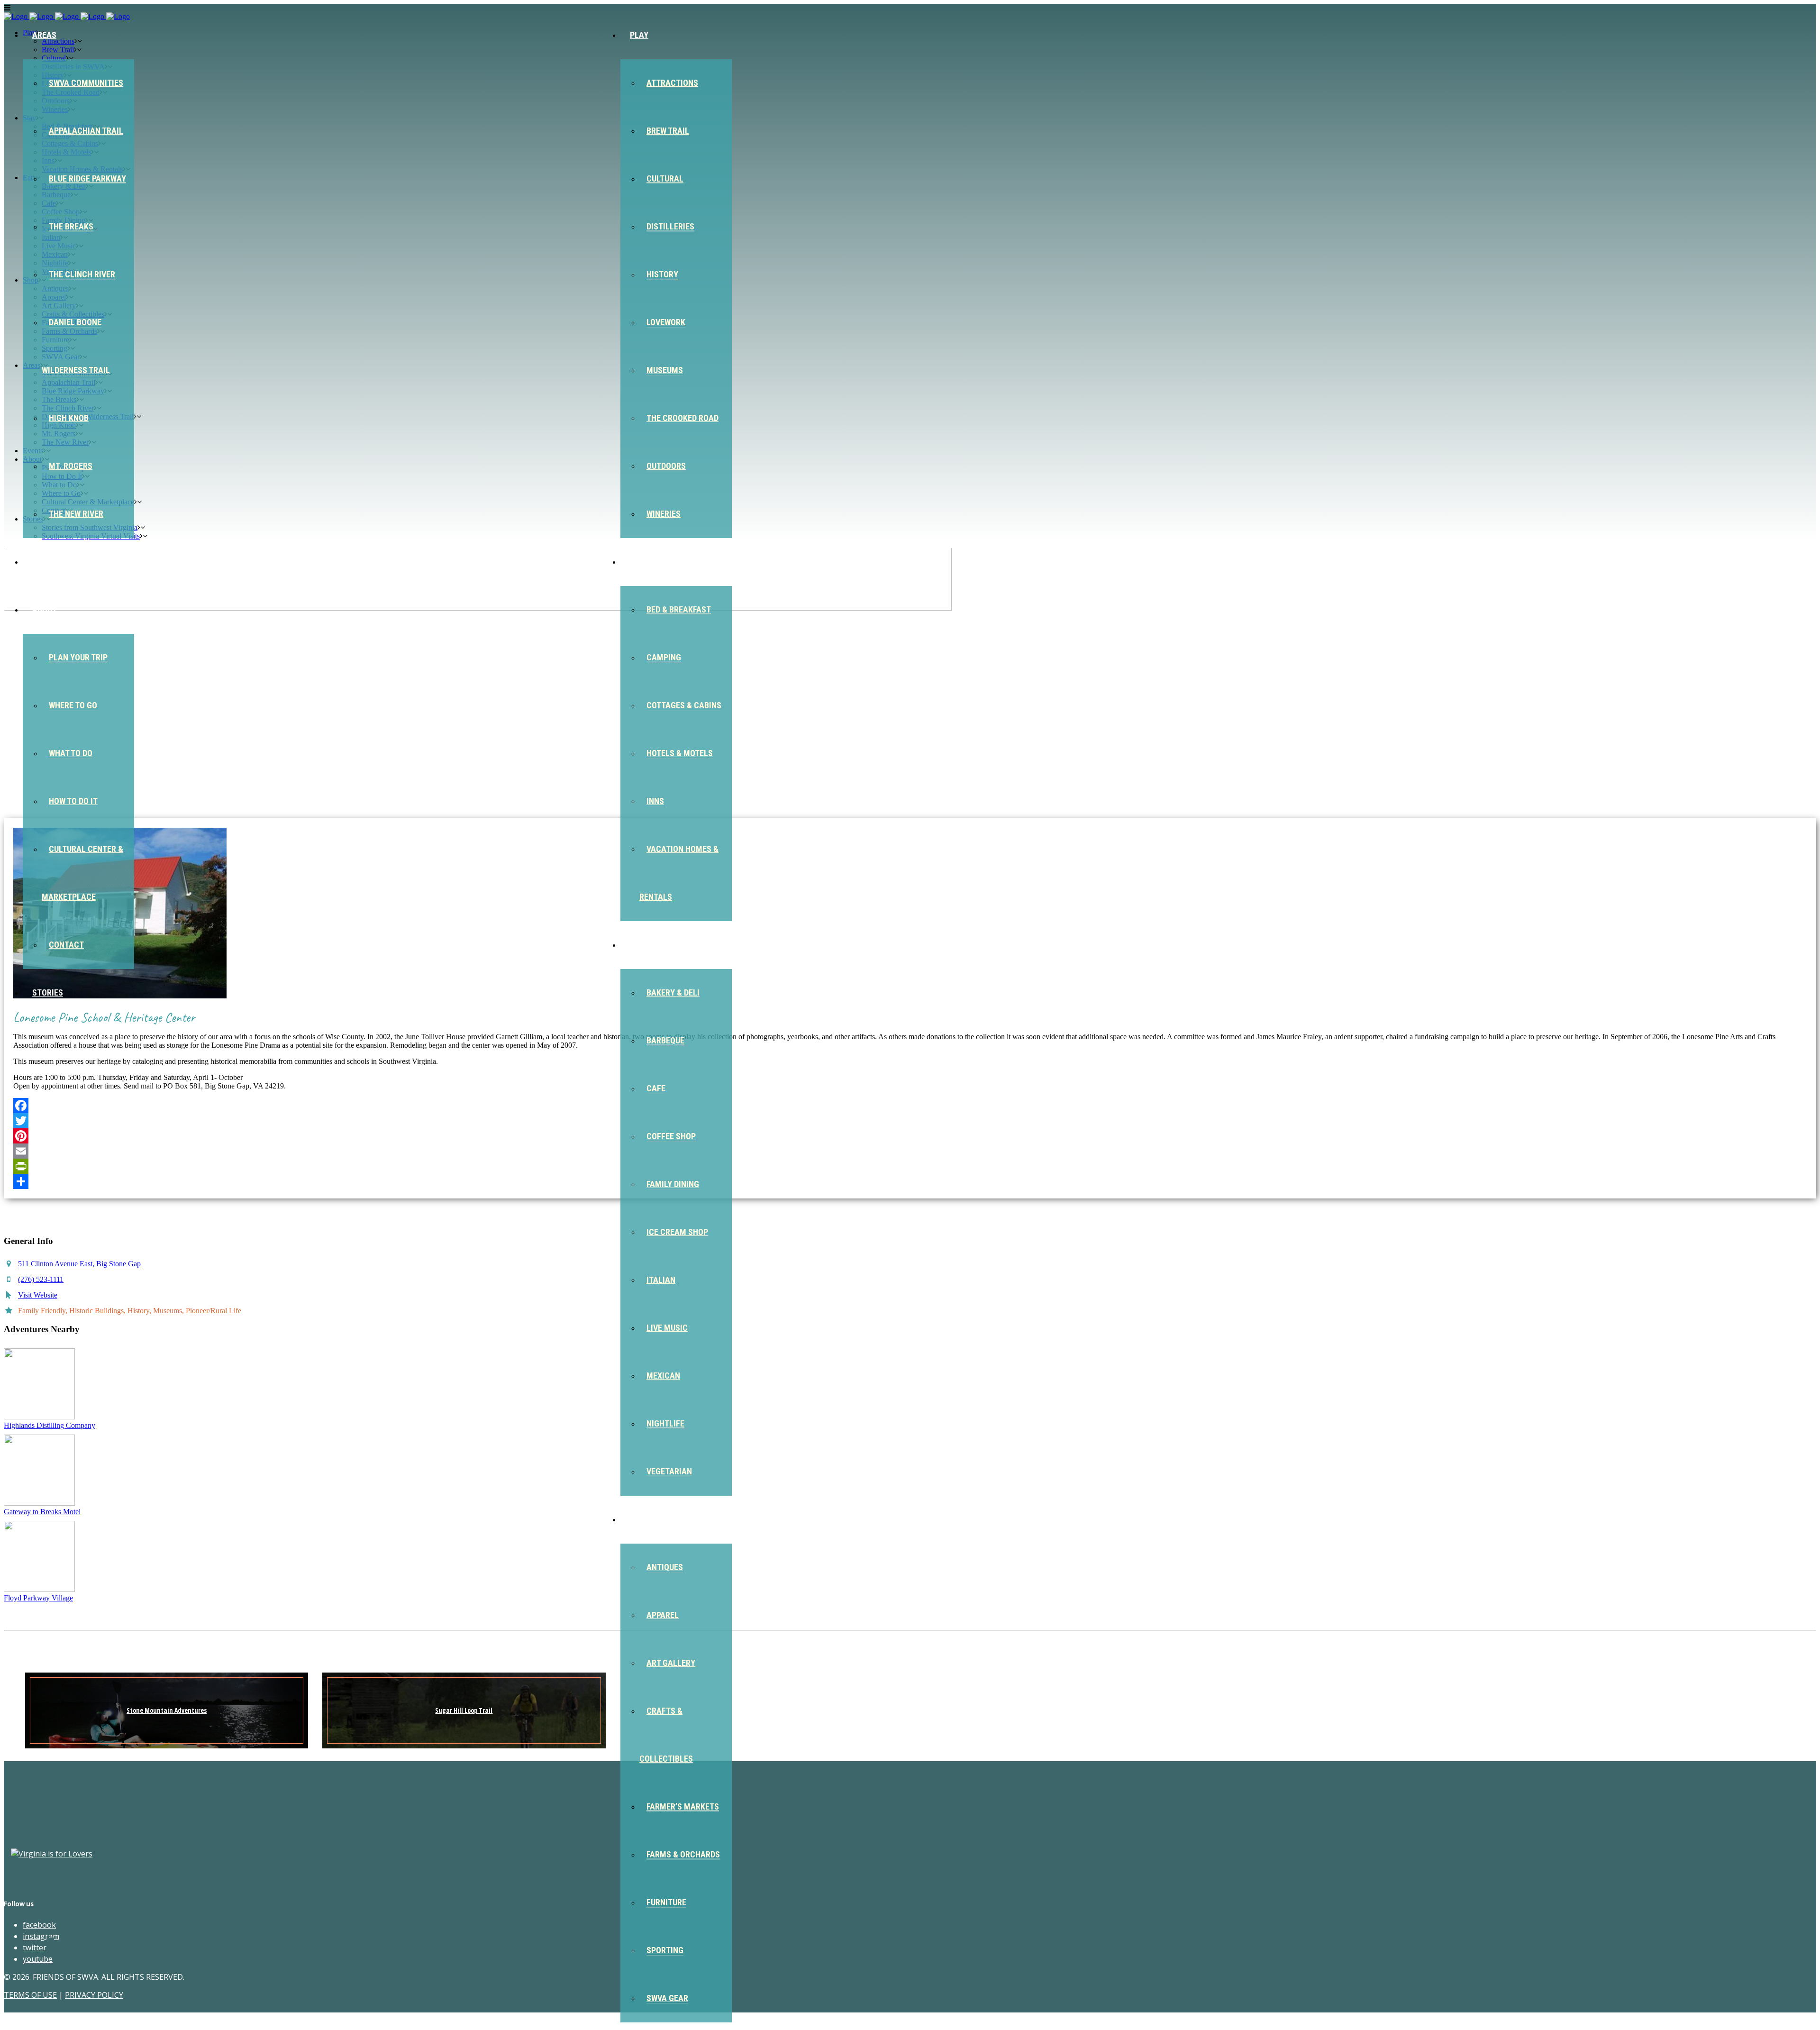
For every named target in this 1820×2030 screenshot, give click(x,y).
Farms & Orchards (683, 1854)
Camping (664, 657)
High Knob (69, 418)
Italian (661, 1280)
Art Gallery (671, 1663)
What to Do (71, 753)
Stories (48, 992)
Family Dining (673, 1184)
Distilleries (670, 226)
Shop (640, 1519)
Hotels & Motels (680, 753)
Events (46, 562)
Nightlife (665, 1423)
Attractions (672, 83)
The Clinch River (82, 274)
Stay (639, 562)
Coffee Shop (671, 1136)
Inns (655, 801)
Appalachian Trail (86, 131)
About (45, 609)
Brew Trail (668, 131)
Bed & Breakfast (679, 609)
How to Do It (73, 801)
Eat (637, 945)
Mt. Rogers (71, 466)
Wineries (664, 514)
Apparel (663, 1615)
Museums (665, 370)
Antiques (665, 1567)
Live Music (667, 1328)
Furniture (666, 1902)
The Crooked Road (682, 418)
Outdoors (666, 466)
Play (639, 35)
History (662, 274)
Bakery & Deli (673, 992)
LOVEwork (666, 322)
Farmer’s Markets (683, 1806)
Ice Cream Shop (677, 1232)
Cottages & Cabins (684, 705)
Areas (44, 35)
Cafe (656, 1088)
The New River (76, 514)
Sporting (665, 1950)
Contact (66, 945)
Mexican (663, 1376)
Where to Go (73, 705)
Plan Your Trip (78, 657)
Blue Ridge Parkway (87, 178)
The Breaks (71, 226)
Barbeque (665, 1040)
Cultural (665, 178)
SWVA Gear (667, 1998)
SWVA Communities (86, 83)
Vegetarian (669, 1471)
